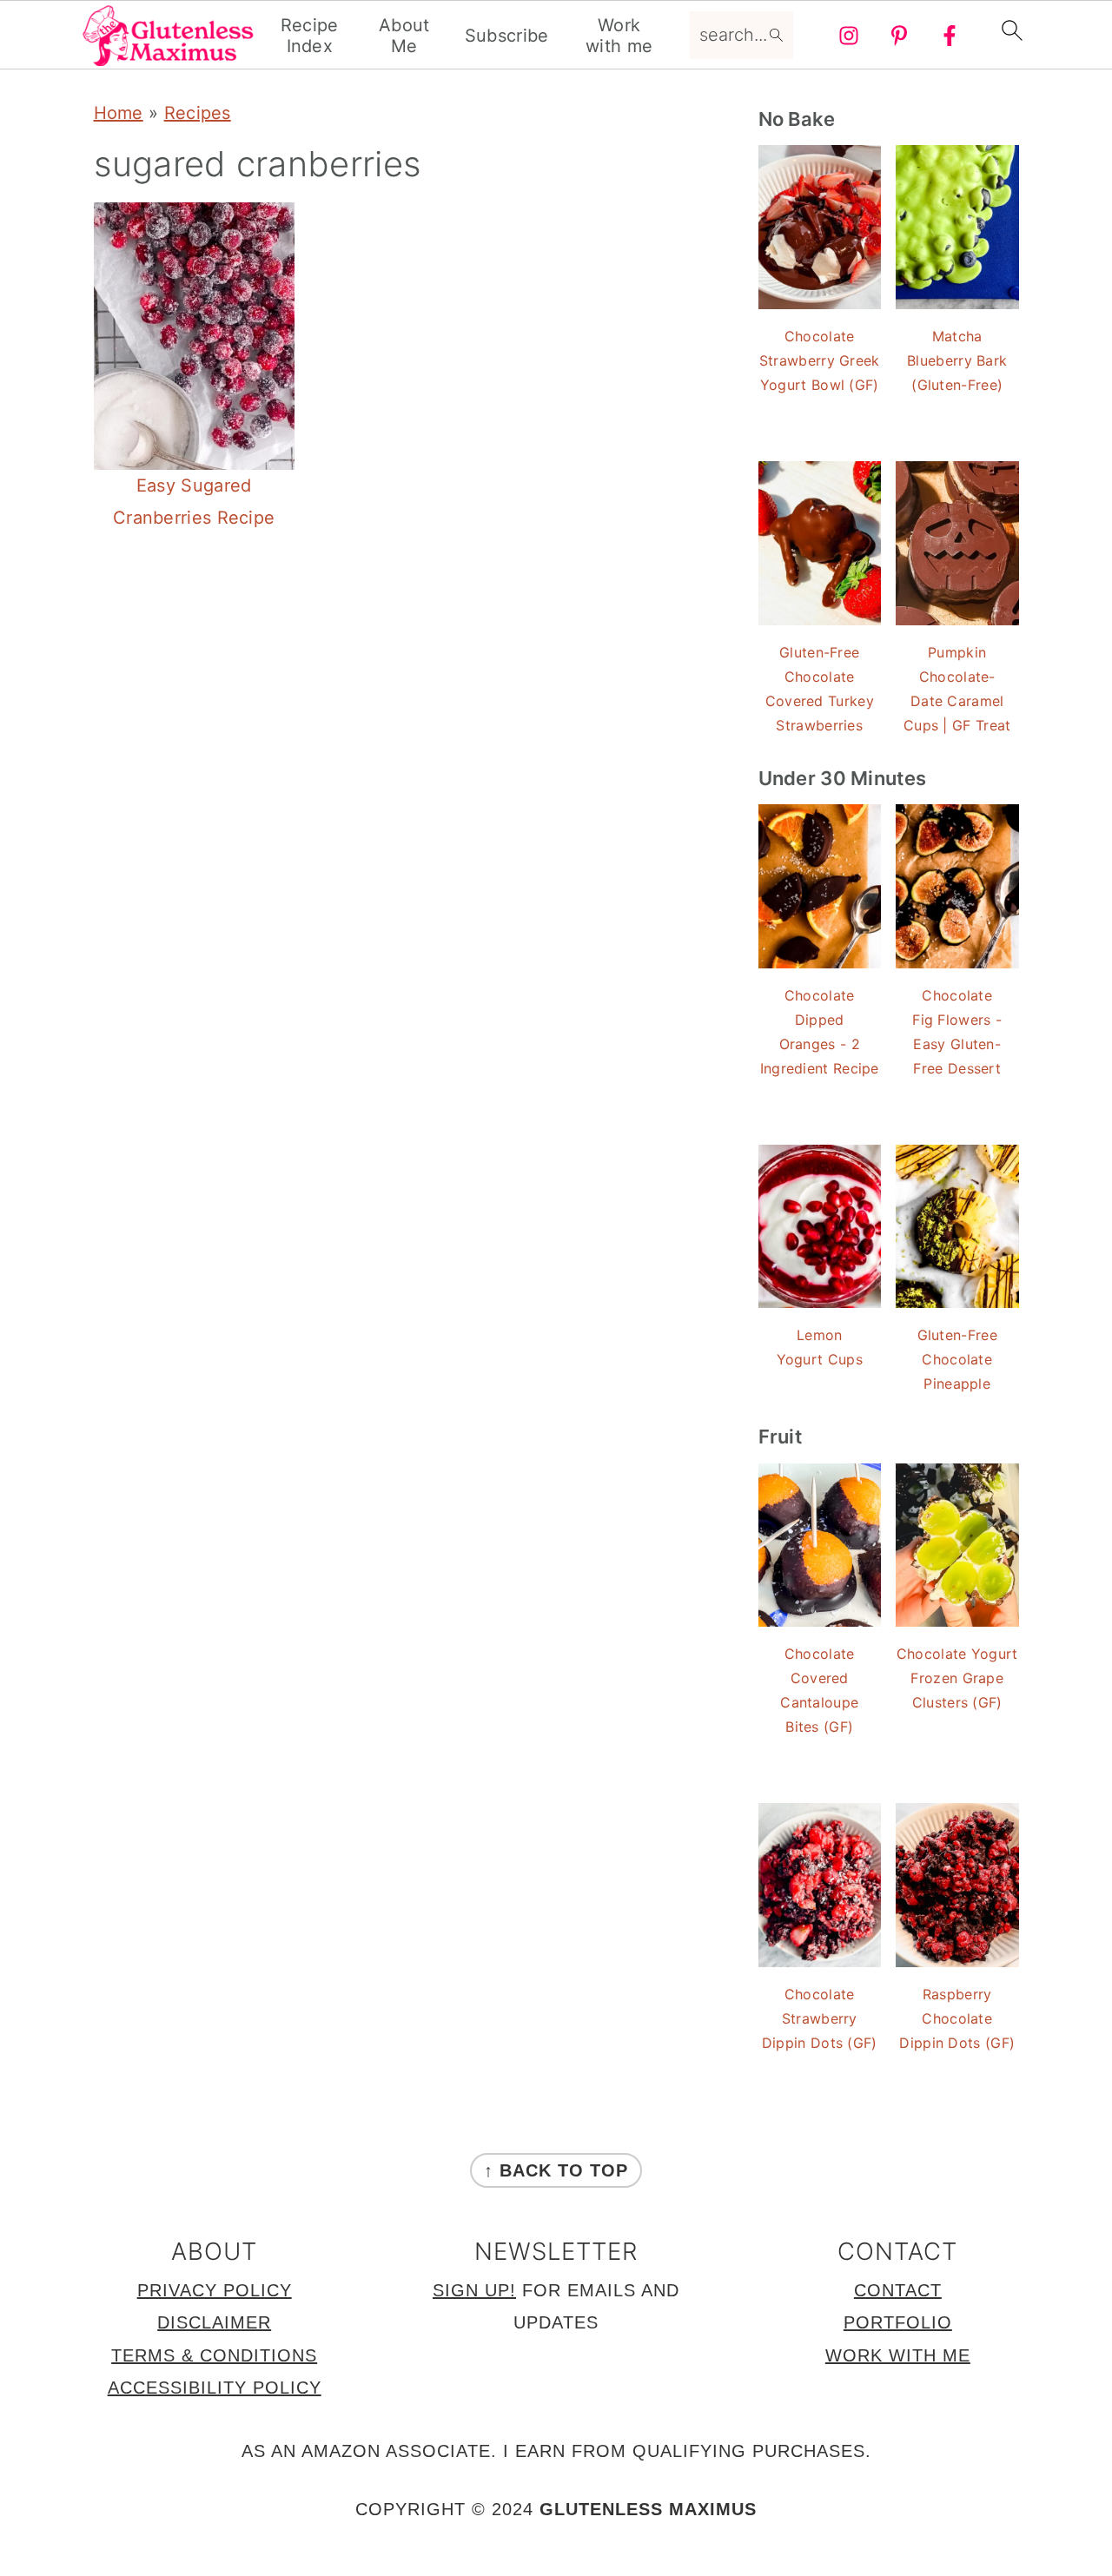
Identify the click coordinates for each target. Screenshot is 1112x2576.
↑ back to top (556, 2170)
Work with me (619, 36)
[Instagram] (849, 36)
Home (119, 113)
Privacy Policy (215, 2290)
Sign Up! (474, 2290)
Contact (898, 2290)
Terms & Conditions (214, 2355)
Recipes (198, 113)
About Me (404, 36)
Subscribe (507, 36)
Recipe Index (310, 36)
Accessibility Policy (215, 2388)
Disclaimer (214, 2322)
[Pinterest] (899, 36)
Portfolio (898, 2322)
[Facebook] (950, 36)
